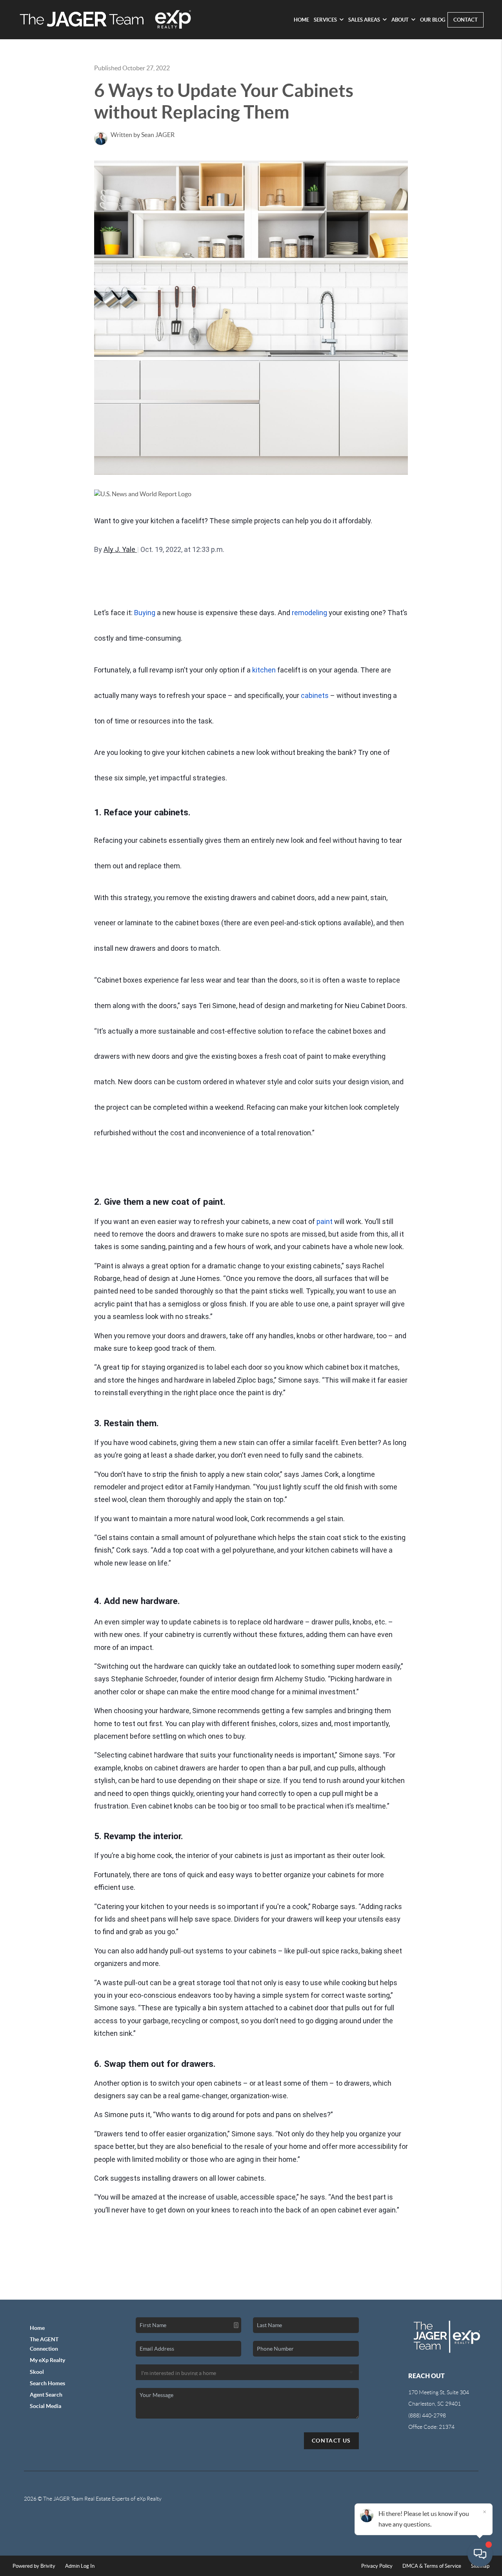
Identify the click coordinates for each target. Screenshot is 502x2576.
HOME (301, 20)
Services (325, 20)
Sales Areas (364, 20)
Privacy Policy (377, 2566)
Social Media (45, 2406)
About (400, 20)
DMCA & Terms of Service (432, 2566)
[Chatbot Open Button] (480, 2554)
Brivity (48, 2566)
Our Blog (433, 20)
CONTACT (466, 20)
